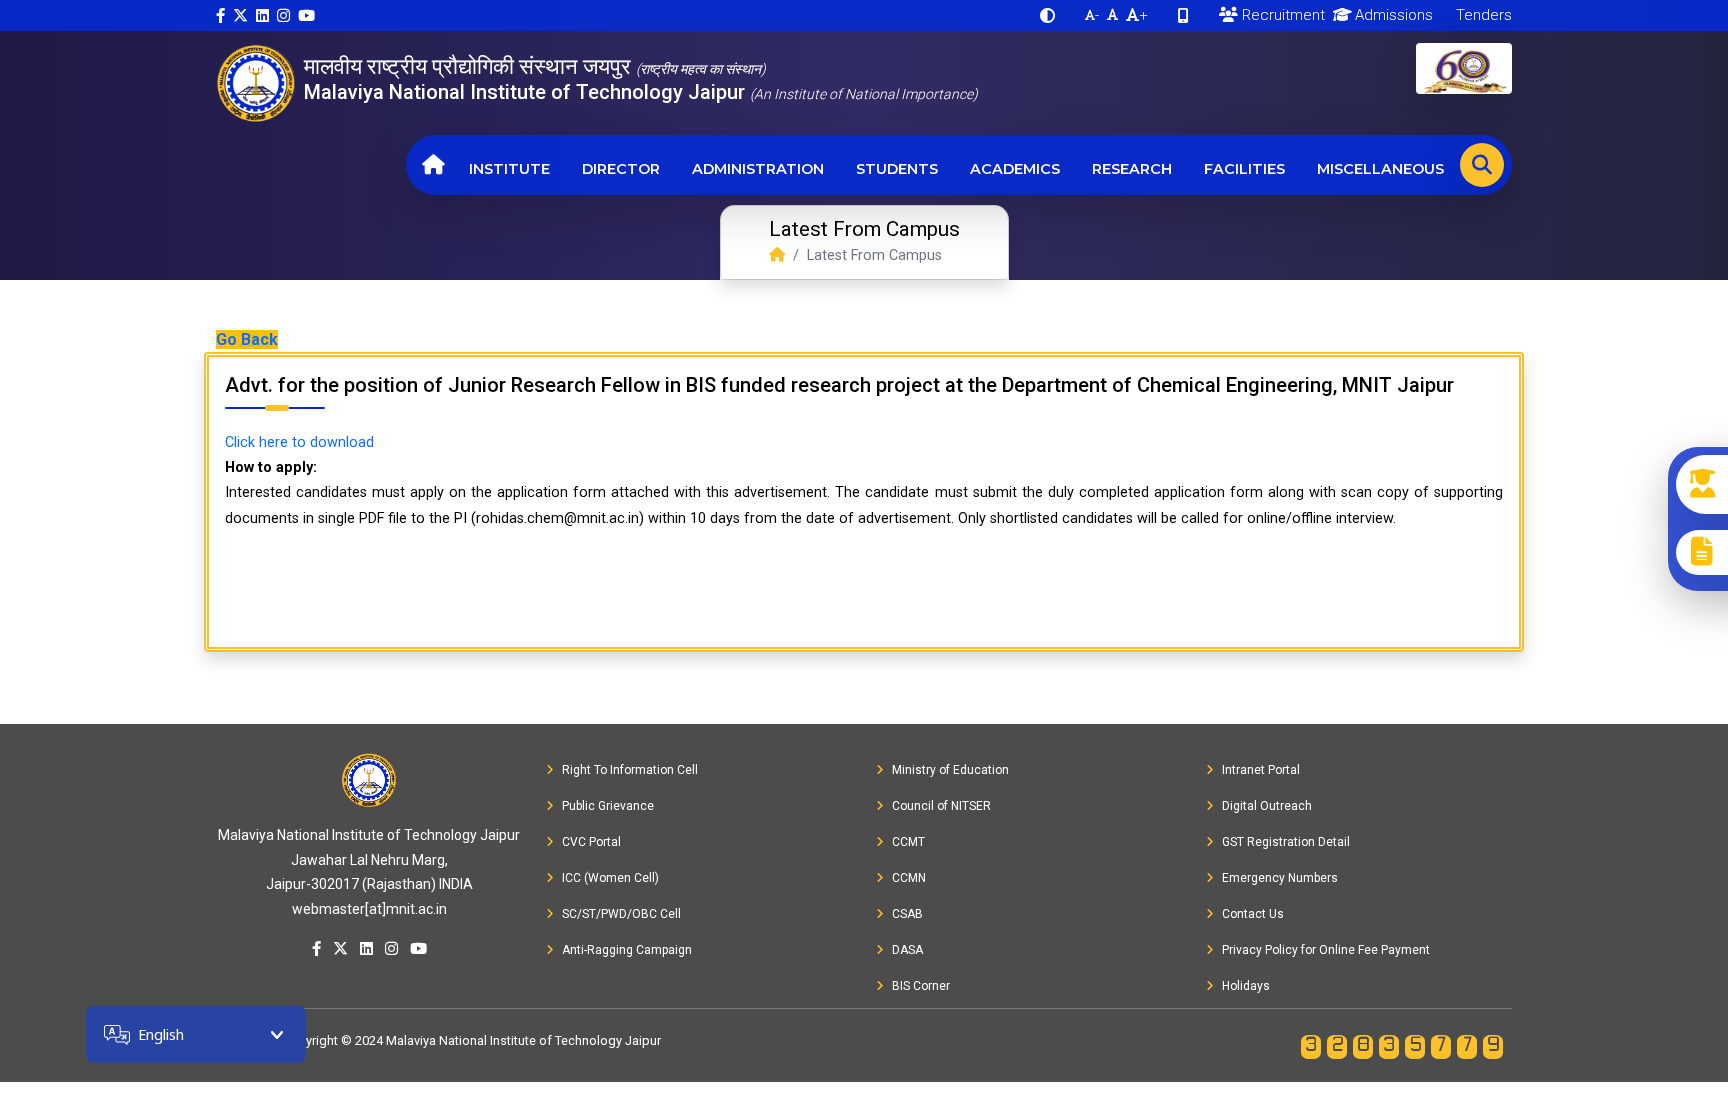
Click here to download (299, 442)
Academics (1015, 169)
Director (621, 169)
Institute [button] (509, 169)
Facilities (1244, 169)
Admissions (1392, 15)
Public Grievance (608, 806)
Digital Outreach (1267, 806)
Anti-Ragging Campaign (627, 950)
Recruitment (1281, 15)
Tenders (1482, 15)
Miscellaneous (1380, 169)
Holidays (1246, 986)
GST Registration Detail (1286, 842)
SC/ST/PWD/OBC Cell (621, 914)
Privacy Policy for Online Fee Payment (1326, 950)
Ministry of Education (950, 770)
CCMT (908, 842)
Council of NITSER (941, 806)
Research (1132, 169)
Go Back (247, 339)
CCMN (909, 878)
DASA (907, 950)
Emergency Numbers (1280, 878)
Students (897, 169)
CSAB (907, 914)
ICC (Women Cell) (610, 878)
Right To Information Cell (630, 770)
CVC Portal (591, 842)
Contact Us (1253, 914)
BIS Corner (921, 986)
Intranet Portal (1261, 770)
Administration (758, 169)
